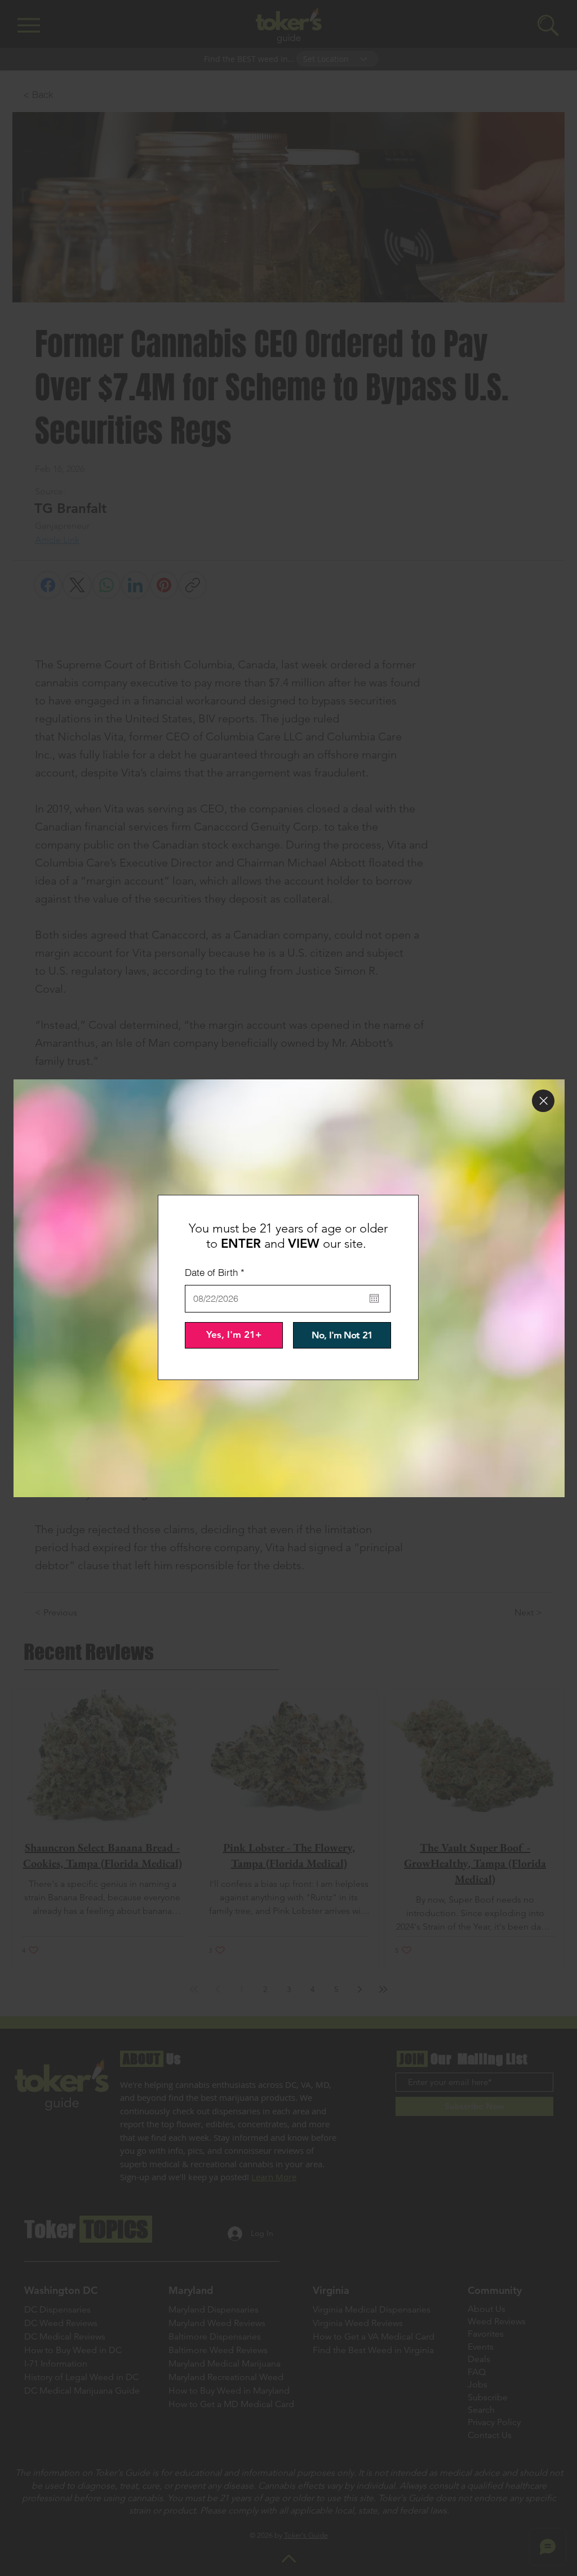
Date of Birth (217, 1272)
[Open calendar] (374, 1298)
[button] (543, 1101)
